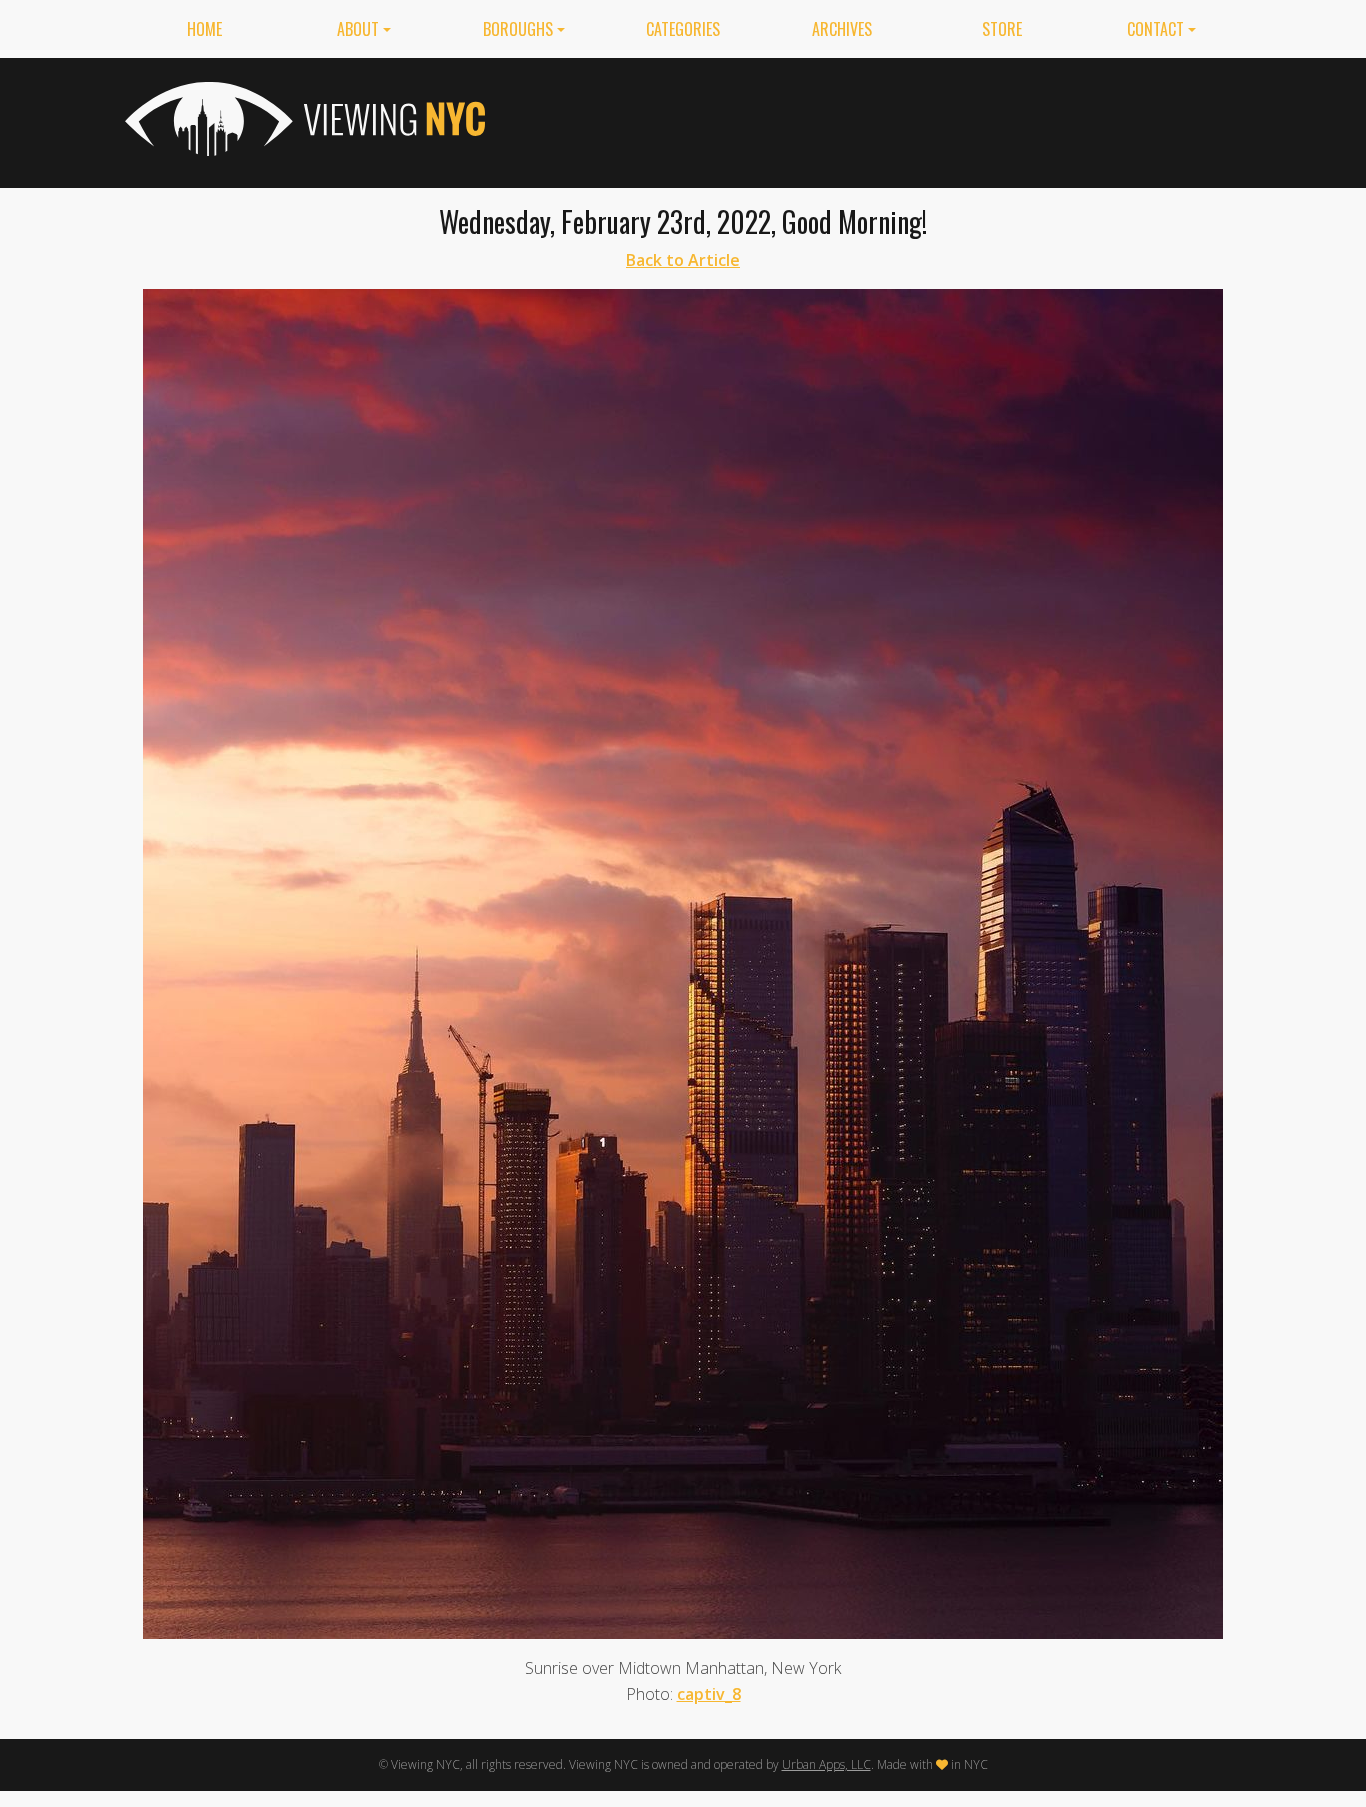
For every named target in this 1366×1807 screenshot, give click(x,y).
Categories (683, 29)
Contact (1155, 29)
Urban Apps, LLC (826, 1764)
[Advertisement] (877, 119)
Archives (842, 29)
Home (204, 29)
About (358, 29)
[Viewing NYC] (303, 119)
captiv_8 (709, 1694)
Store (1002, 29)
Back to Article (683, 260)
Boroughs (518, 29)
